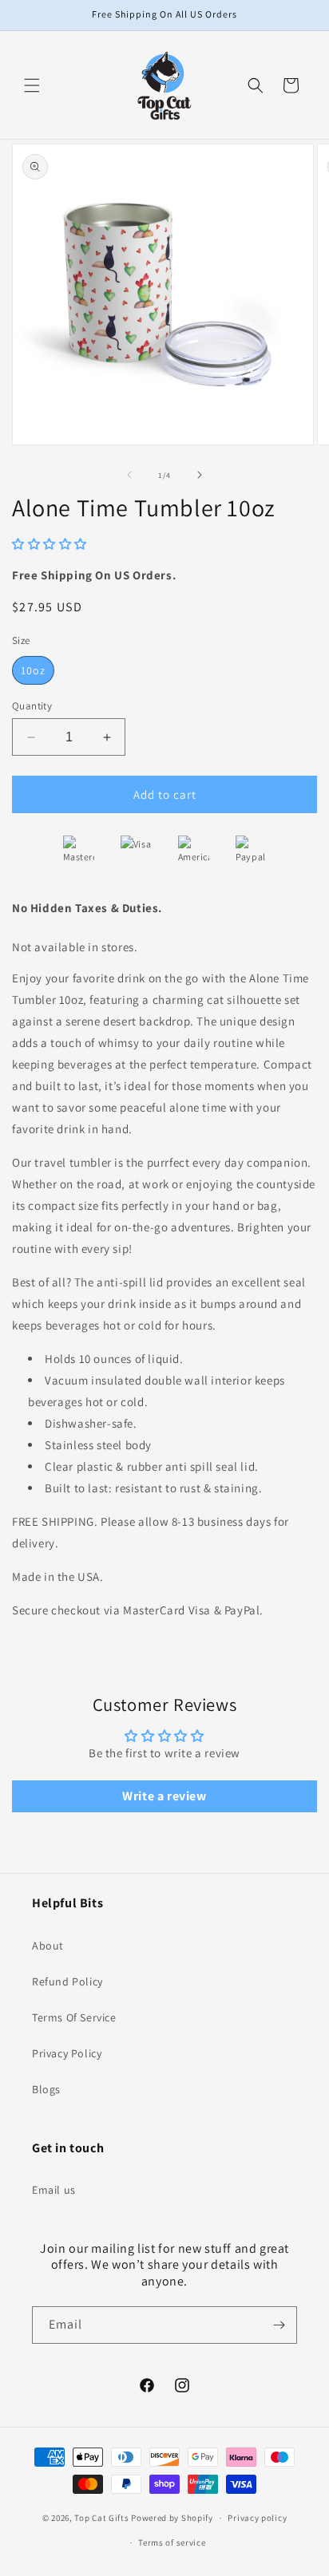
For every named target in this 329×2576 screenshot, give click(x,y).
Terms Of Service (74, 2017)
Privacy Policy (67, 2053)
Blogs (46, 2089)
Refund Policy (67, 1981)
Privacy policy (257, 2518)
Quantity (32, 706)
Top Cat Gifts (101, 2518)
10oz (33, 670)
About (48, 1946)
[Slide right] (200, 475)
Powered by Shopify (172, 2518)
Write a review (164, 1796)
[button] (32, 85)
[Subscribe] (279, 2325)
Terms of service (172, 2542)
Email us (54, 2190)
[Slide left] (129, 475)
